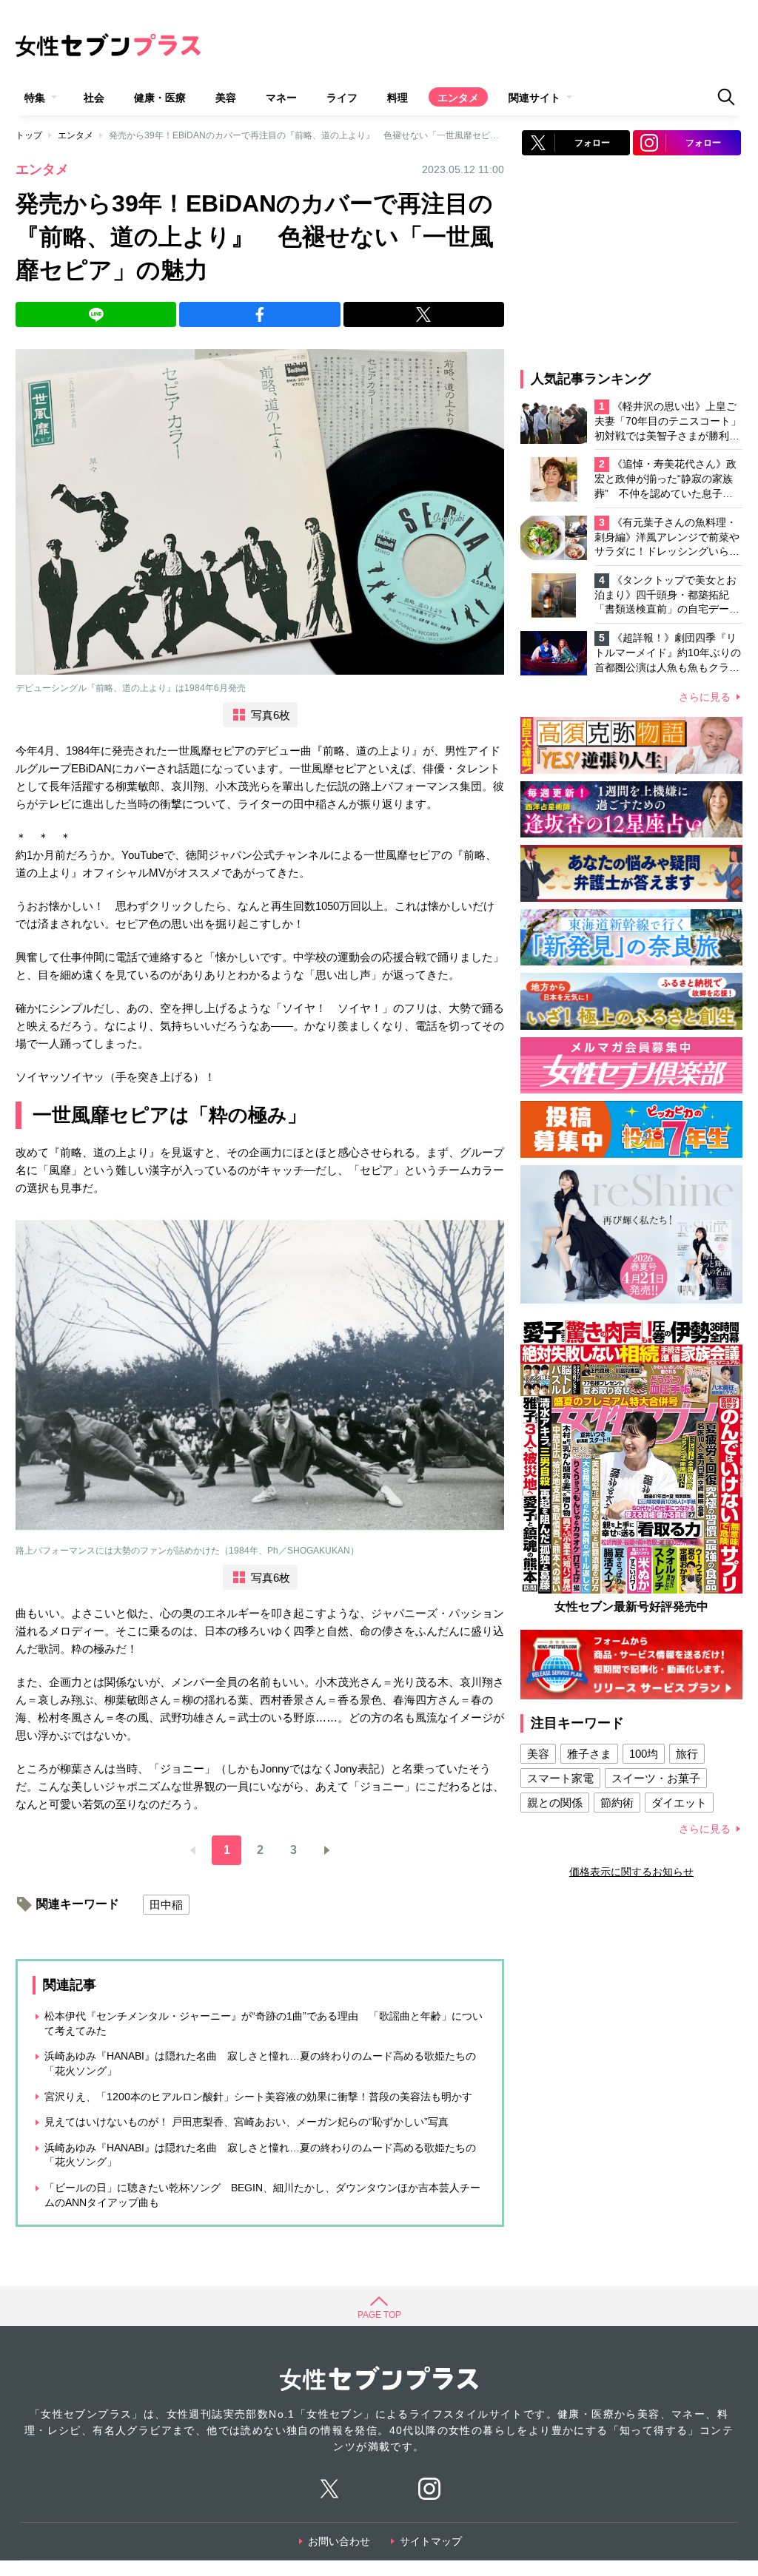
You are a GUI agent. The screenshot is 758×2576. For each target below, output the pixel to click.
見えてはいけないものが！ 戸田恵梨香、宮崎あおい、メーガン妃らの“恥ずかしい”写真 (246, 2122)
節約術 (617, 1803)
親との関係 (555, 1803)
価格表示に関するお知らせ (631, 1872)
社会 (94, 98)
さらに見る (705, 697)
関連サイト (534, 98)
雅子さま (589, 1754)
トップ (29, 135)
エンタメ (458, 98)
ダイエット (679, 1803)
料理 (398, 98)
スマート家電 (560, 1778)
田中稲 (166, 1905)
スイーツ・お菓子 (656, 1778)
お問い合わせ (339, 2541)
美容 (226, 98)
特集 (35, 98)
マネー (281, 98)
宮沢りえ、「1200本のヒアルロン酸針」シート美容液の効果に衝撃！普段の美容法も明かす (258, 2097)
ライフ (342, 98)
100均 (644, 1754)
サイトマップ (431, 2541)
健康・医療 (160, 98)
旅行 (687, 1754)
